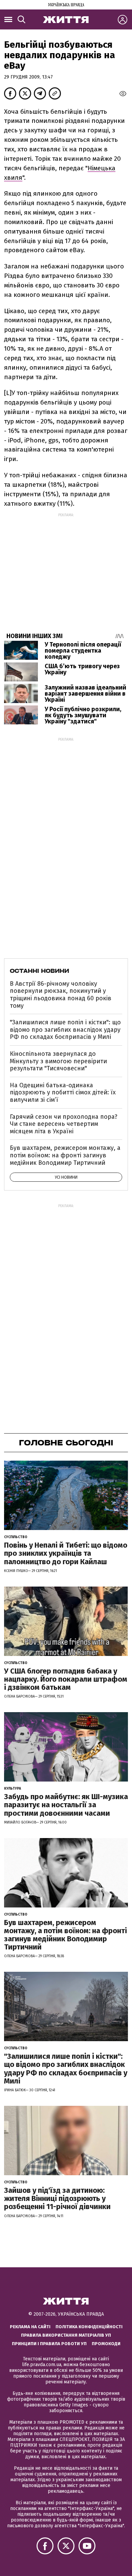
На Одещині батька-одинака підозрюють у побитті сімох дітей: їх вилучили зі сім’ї (63, 1093)
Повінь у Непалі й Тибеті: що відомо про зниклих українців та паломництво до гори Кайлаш (66, 1553)
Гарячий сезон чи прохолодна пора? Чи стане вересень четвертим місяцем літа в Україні (64, 1124)
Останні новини (39, 971)
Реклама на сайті (30, 2327)
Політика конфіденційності (89, 2327)
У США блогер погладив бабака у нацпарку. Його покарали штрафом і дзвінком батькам (66, 1679)
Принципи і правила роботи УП (49, 2344)
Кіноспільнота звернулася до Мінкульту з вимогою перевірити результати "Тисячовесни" (58, 1061)
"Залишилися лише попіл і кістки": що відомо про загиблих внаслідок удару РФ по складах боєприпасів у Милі (65, 1030)
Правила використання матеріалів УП (66, 2335)
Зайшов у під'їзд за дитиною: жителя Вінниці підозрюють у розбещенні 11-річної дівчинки (57, 2198)
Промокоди (106, 2344)
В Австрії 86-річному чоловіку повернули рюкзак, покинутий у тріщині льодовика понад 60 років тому (61, 995)
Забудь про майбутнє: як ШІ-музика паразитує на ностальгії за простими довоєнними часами (66, 1805)
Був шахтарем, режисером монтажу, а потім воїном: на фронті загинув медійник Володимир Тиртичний (65, 1155)
